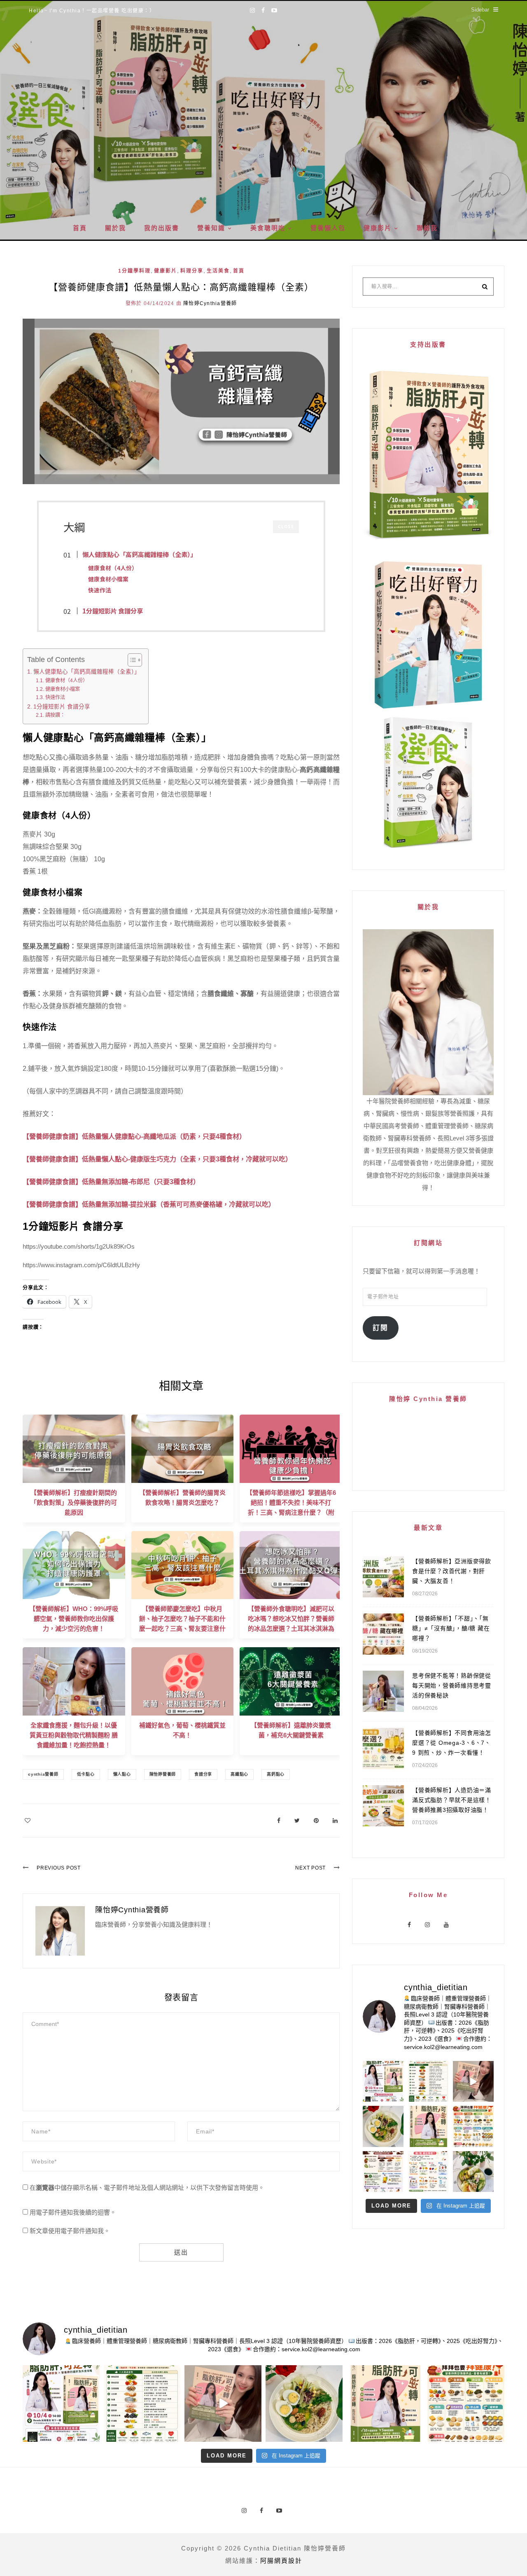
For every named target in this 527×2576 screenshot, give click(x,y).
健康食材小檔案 (62, 689)
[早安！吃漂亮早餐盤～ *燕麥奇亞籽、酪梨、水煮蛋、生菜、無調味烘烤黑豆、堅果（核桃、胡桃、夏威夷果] (383, 2126)
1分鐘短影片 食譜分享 (62, 707)
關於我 (115, 228)
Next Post (310, 1868)
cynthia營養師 (43, 1774)
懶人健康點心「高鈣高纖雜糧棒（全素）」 (87, 672)
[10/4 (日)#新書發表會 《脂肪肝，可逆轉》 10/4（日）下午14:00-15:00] (383, 2081)
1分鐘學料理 (134, 271)
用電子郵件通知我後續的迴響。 (73, 2212)
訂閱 (380, 1328)
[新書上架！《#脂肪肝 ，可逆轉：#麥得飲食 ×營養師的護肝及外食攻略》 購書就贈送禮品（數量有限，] (473, 2081)
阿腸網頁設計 (281, 2561)
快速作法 (55, 697)
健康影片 (378, 228)
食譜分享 (203, 1774)
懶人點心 (122, 1774)
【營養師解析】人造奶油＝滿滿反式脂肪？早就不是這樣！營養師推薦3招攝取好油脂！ (452, 1800)
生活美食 (218, 271)
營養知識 (211, 228)
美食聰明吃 (268, 228)
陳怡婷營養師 (163, 1774)
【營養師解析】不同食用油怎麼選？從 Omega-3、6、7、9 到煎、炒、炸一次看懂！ (452, 1743)
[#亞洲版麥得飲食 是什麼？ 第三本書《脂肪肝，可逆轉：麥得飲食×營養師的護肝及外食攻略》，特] (428, 2081)
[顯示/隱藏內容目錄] (131, 660)
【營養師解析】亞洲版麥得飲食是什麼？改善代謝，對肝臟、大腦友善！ (452, 1571)
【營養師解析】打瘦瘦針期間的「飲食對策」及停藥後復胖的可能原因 (74, 1502)
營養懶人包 (328, 228)
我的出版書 (162, 228)
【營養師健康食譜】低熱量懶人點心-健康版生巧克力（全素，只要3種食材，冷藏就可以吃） (157, 1159)
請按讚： (55, 715)
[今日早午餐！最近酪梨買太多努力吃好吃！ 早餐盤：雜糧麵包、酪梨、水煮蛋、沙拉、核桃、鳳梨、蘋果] (473, 2172)
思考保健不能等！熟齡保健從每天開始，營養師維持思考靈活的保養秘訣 (452, 1685)
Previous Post (59, 1868)
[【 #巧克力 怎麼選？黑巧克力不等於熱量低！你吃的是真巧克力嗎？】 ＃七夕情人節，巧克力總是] (383, 2172)
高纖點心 (239, 1774)
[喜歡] (28, 1820)
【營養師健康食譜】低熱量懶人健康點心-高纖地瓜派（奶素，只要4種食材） (134, 1136)
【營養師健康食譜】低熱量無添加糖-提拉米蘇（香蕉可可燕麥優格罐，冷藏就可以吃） (149, 1204)
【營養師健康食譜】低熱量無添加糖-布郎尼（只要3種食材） (111, 1182)
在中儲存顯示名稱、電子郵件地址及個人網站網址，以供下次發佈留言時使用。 (147, 2188)
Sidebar (480, 10)
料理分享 (192, 271)
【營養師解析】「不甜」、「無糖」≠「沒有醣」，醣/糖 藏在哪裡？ (451, 1628)
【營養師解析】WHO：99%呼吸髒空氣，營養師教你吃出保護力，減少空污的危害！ (74, 1619)
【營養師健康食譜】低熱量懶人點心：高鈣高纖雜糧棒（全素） (181, 287)
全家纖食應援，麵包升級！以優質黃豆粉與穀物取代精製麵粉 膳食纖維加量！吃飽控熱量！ (74, 1735)
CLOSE (286, 526)
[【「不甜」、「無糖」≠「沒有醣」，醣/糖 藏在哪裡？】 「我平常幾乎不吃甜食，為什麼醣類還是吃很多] (428, 2172)
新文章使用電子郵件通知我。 (70, 2231)
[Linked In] (335, 1820)
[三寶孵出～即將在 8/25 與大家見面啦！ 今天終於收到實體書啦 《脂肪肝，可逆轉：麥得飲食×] (428, 2126)
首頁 (80, 228)
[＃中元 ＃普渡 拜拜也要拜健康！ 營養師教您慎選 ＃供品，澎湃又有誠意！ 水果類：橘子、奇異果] (473, 2126)
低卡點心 (86, 1774)
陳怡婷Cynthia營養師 (210, 303)
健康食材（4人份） (66, 681)
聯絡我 (427, 228)
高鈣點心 (276, 1774)
